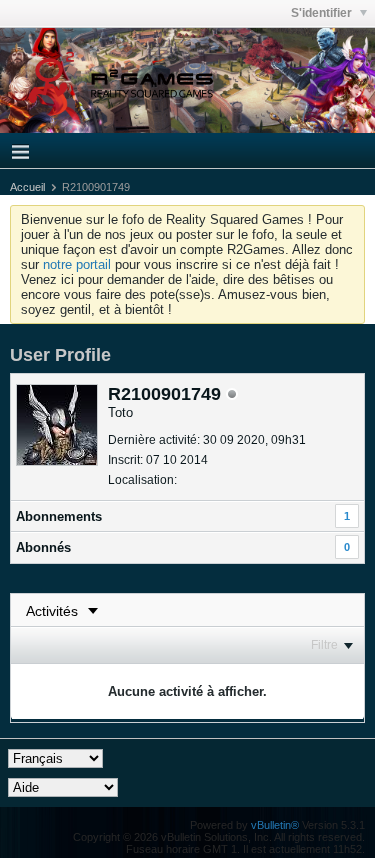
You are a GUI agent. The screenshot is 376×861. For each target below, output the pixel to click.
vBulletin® (275, 825)
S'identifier (323, 13)
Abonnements (59, 516)
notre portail (77, 264)
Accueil (27, 187)
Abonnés (43, 547)
